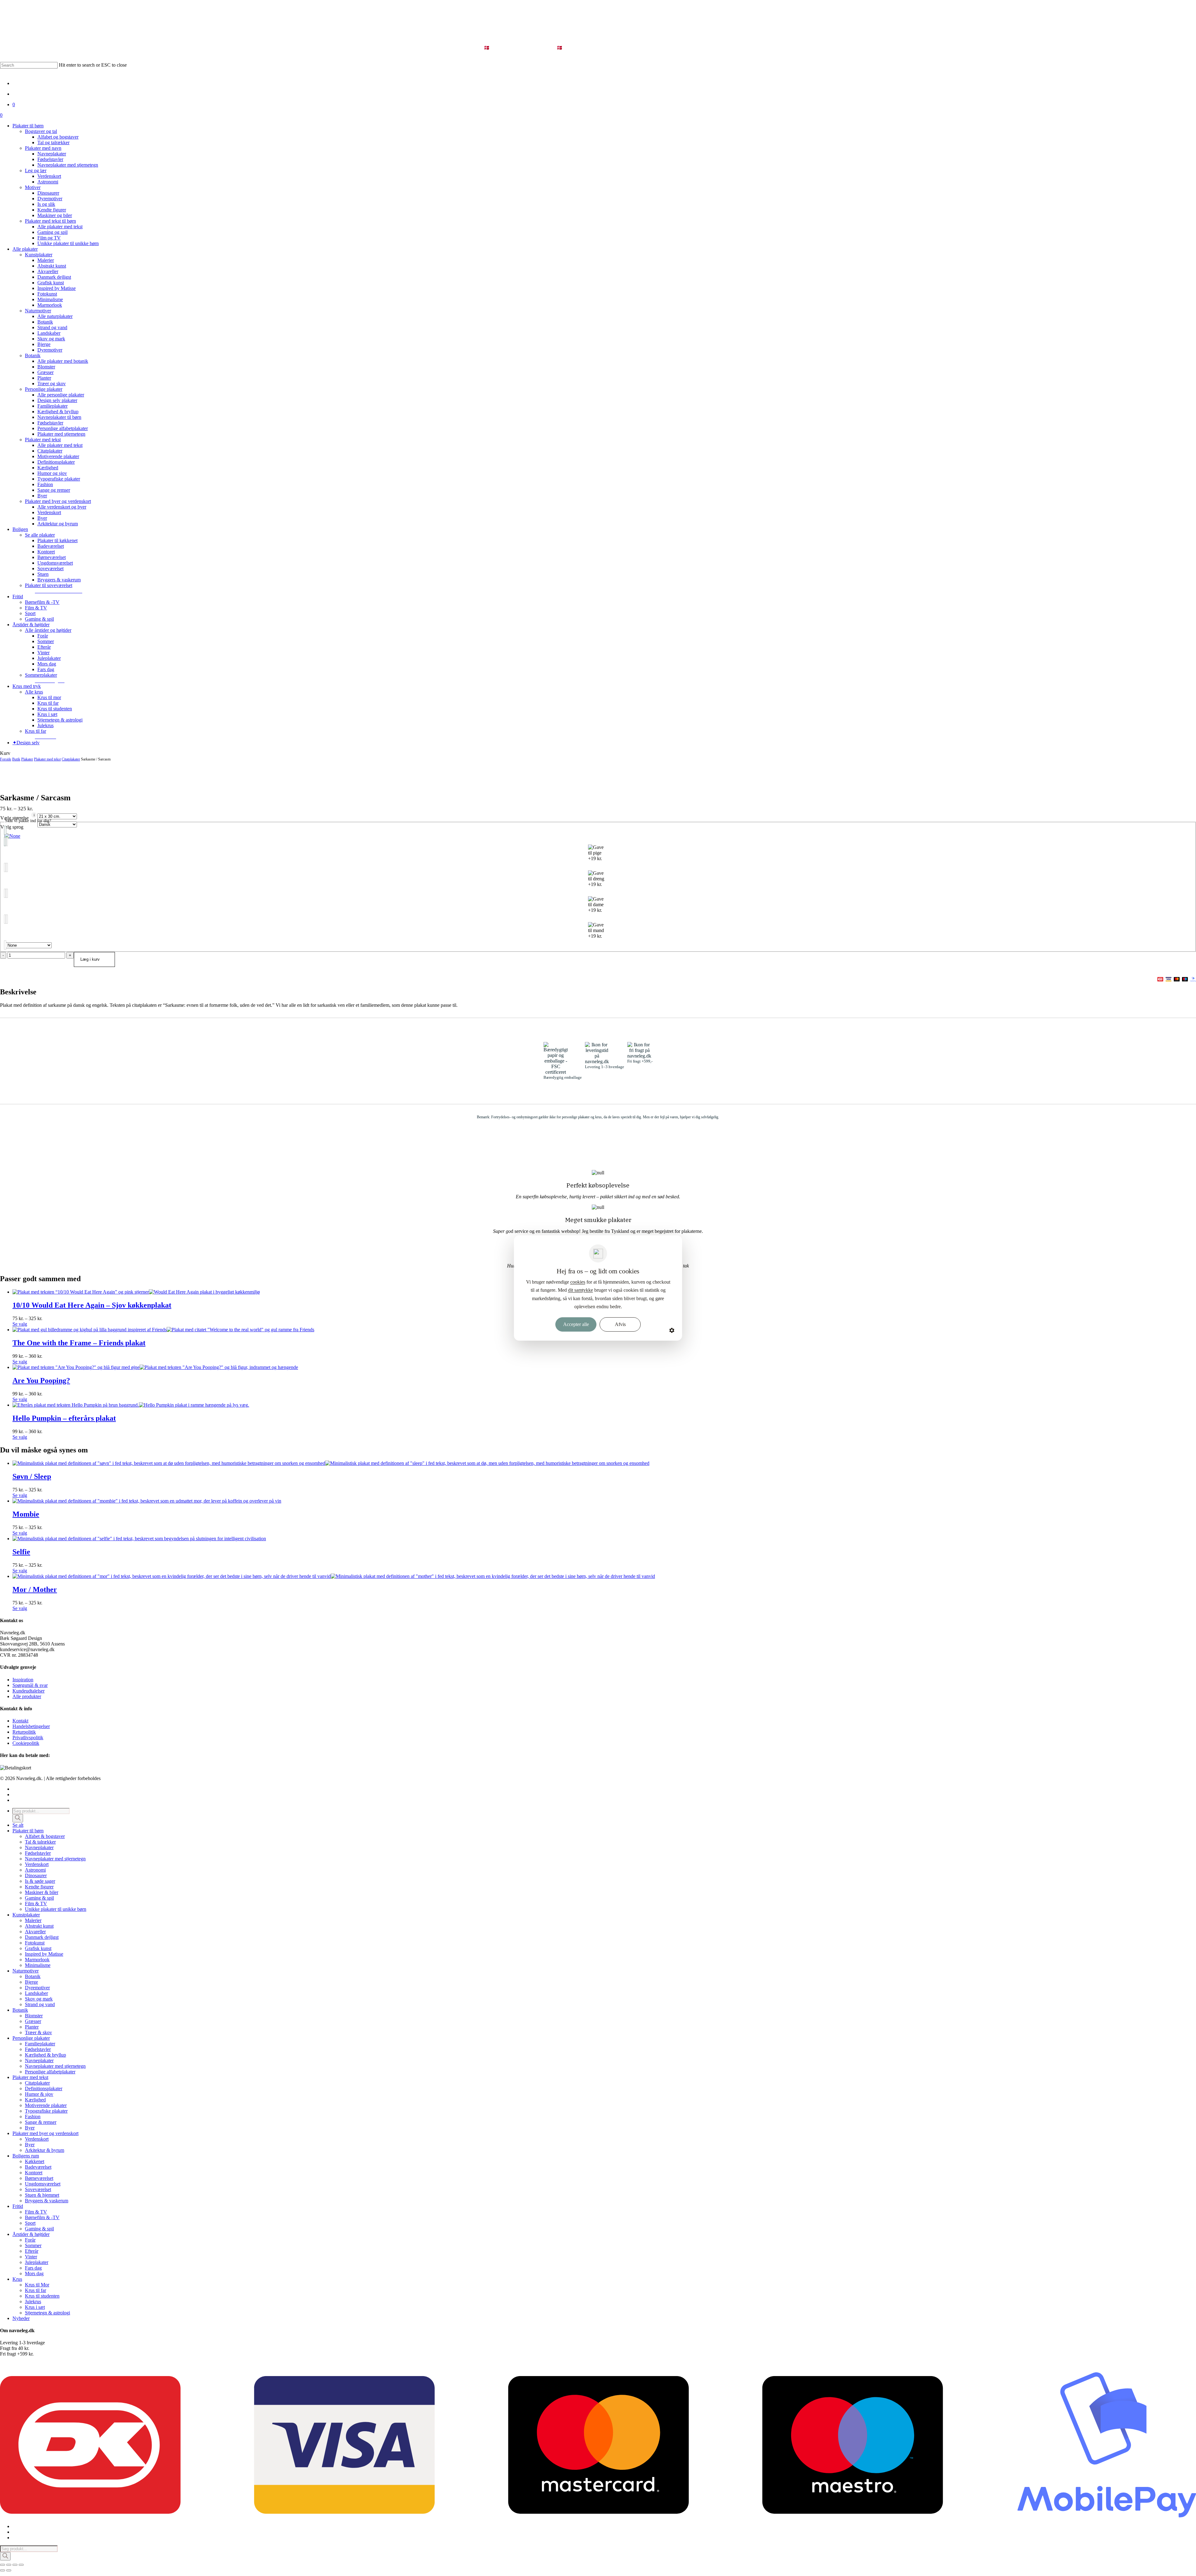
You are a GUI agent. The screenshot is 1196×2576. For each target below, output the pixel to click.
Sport (30, 2223)
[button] (59, 591)
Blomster (34, 2016)
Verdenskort (37, 1864)
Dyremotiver (37, 1988)
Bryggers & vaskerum (47, 2201)
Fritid (18, 2206)
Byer (30, 2128)
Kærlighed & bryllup (45, 2055)
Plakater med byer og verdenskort (45, 2133)
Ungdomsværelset (43, 2184)
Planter (32, 2027)
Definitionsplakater (44, 2088)
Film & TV (36, 1904)
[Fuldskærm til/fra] (9, 2565)
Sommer (33, 2245)
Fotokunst (35, 1943)
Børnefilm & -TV (42, 2217)
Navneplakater (39, 1847)
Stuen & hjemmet (42, 2195)
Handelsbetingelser (31, 1726)
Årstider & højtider (31, 2234)
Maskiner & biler (42, 1892)
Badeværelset (38, 2167)
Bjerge (31, 1982)
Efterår (32, 2251)
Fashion (33, 2117)
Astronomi (35, 1870)
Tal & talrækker (40, 1842)
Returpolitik (24, 1732)
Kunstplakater (26, 1915)
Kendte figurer (39, 1887)
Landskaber (36, 1993)
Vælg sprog (12, 827)
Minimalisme (38, 1965)
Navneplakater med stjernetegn (55, 1859)
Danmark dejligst (42, 1937)
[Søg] (18, 1818)
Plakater (27, 759)
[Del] (15, 2565)
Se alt (18, 1825)
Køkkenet (35, 2161)
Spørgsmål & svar (30, 1685)
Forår (30, 2240)
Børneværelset (39, 2178)
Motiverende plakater (46, 2105)
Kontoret (34, 2173)
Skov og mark (39, 1999)
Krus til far (36, 2290)
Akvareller (35, 1932)
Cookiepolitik (26, 1743)
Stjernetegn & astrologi (47, 2313)
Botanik (33, 1976)
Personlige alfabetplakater (50, 2072)
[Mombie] (147, 1501)
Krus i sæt (35, 2307)
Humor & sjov (39, 2094)
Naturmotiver (26, 1971)
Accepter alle (576, 1324)
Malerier (33, 1920)
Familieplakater (40, 2044)
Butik (16, 759)
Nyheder (21, 2318)
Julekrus (33, 2301)
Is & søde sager (40, 1881)
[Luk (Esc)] (21, 2565)
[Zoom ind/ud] (2, 2565)
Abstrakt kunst (39, 1926)
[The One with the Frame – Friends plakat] (163, 1330)
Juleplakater (37, 2262)
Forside (6, 759)
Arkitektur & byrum (45, 2150)
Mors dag (34, 2273)
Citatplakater (71, 759)
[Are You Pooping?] (155, 1367)
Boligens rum (26, 2156)
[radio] (598, 836)
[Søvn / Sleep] (331, 1463)
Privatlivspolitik (28, 1738)
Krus (17, 2279)
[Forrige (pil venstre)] (2, 2570)
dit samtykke (581, 1290)
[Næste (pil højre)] (9, 2570)
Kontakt (20, 1721)
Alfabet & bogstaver (45, 1836)
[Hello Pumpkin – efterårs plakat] (131, 1405)
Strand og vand (40, 2004)
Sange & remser (41, 2122)
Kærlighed (35, 2100)
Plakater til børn (28, 1831)
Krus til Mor (37, 2285)
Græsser (33, 2021)
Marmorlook (37, 1960)
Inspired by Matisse (44, 1954)
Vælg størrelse (14, 818)
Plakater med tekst (47, 759)
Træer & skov (38, 2032)
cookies (578, 1282)
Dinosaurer (36, 1875)
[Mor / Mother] (334, 1576)
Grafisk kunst (38, 1948)
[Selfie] (139, 1539)
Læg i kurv (90, 959)
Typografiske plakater (46, 2111)
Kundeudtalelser (28, 1691)
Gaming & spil (39, 1898)
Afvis (620, 1324)
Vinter (31, 2257)
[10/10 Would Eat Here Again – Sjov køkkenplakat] (136, 1292)
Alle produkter (27, 1696)
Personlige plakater (31, 2038)
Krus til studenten (42, 2296)
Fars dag (33, 2268)
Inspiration (23, 1680)
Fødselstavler (38, 1853)
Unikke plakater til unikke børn (56, 1909)
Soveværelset (38, 2189)
